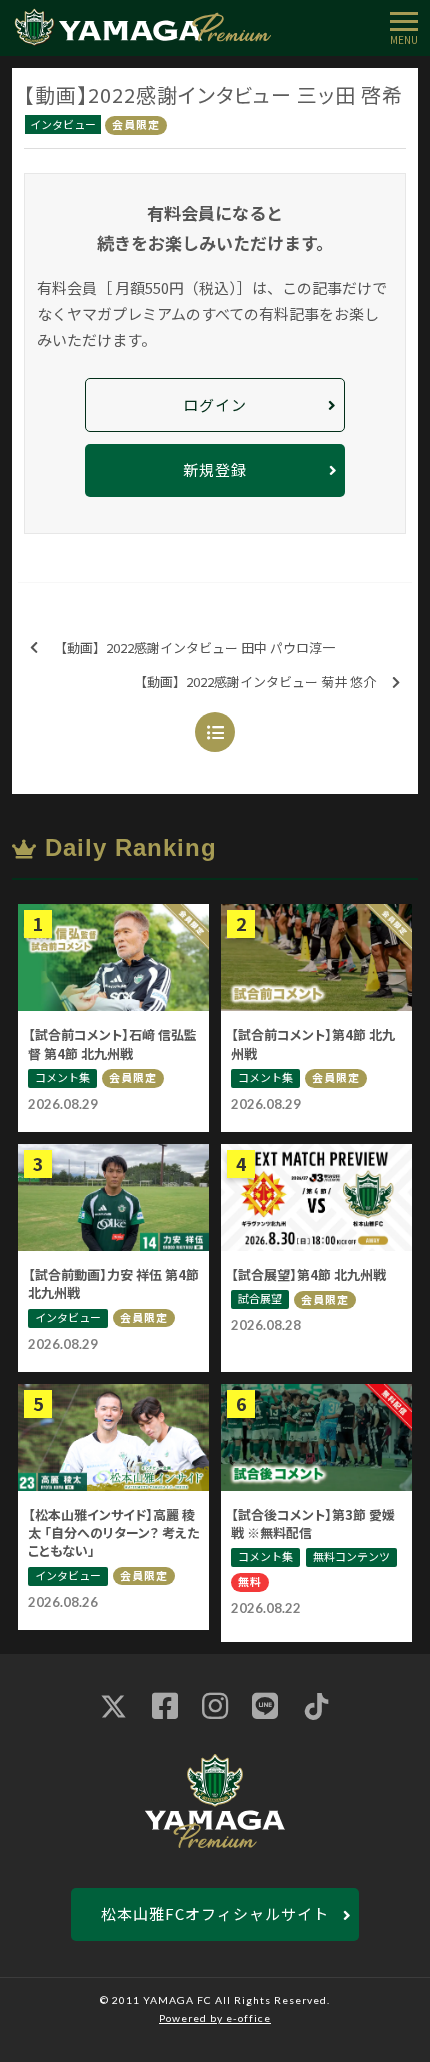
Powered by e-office (215, 2018)
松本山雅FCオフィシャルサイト (215, 1913)
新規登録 (215, 469)
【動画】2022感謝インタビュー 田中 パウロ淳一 (194, 647)
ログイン (215, 404)
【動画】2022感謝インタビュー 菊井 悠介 (255, 681)
